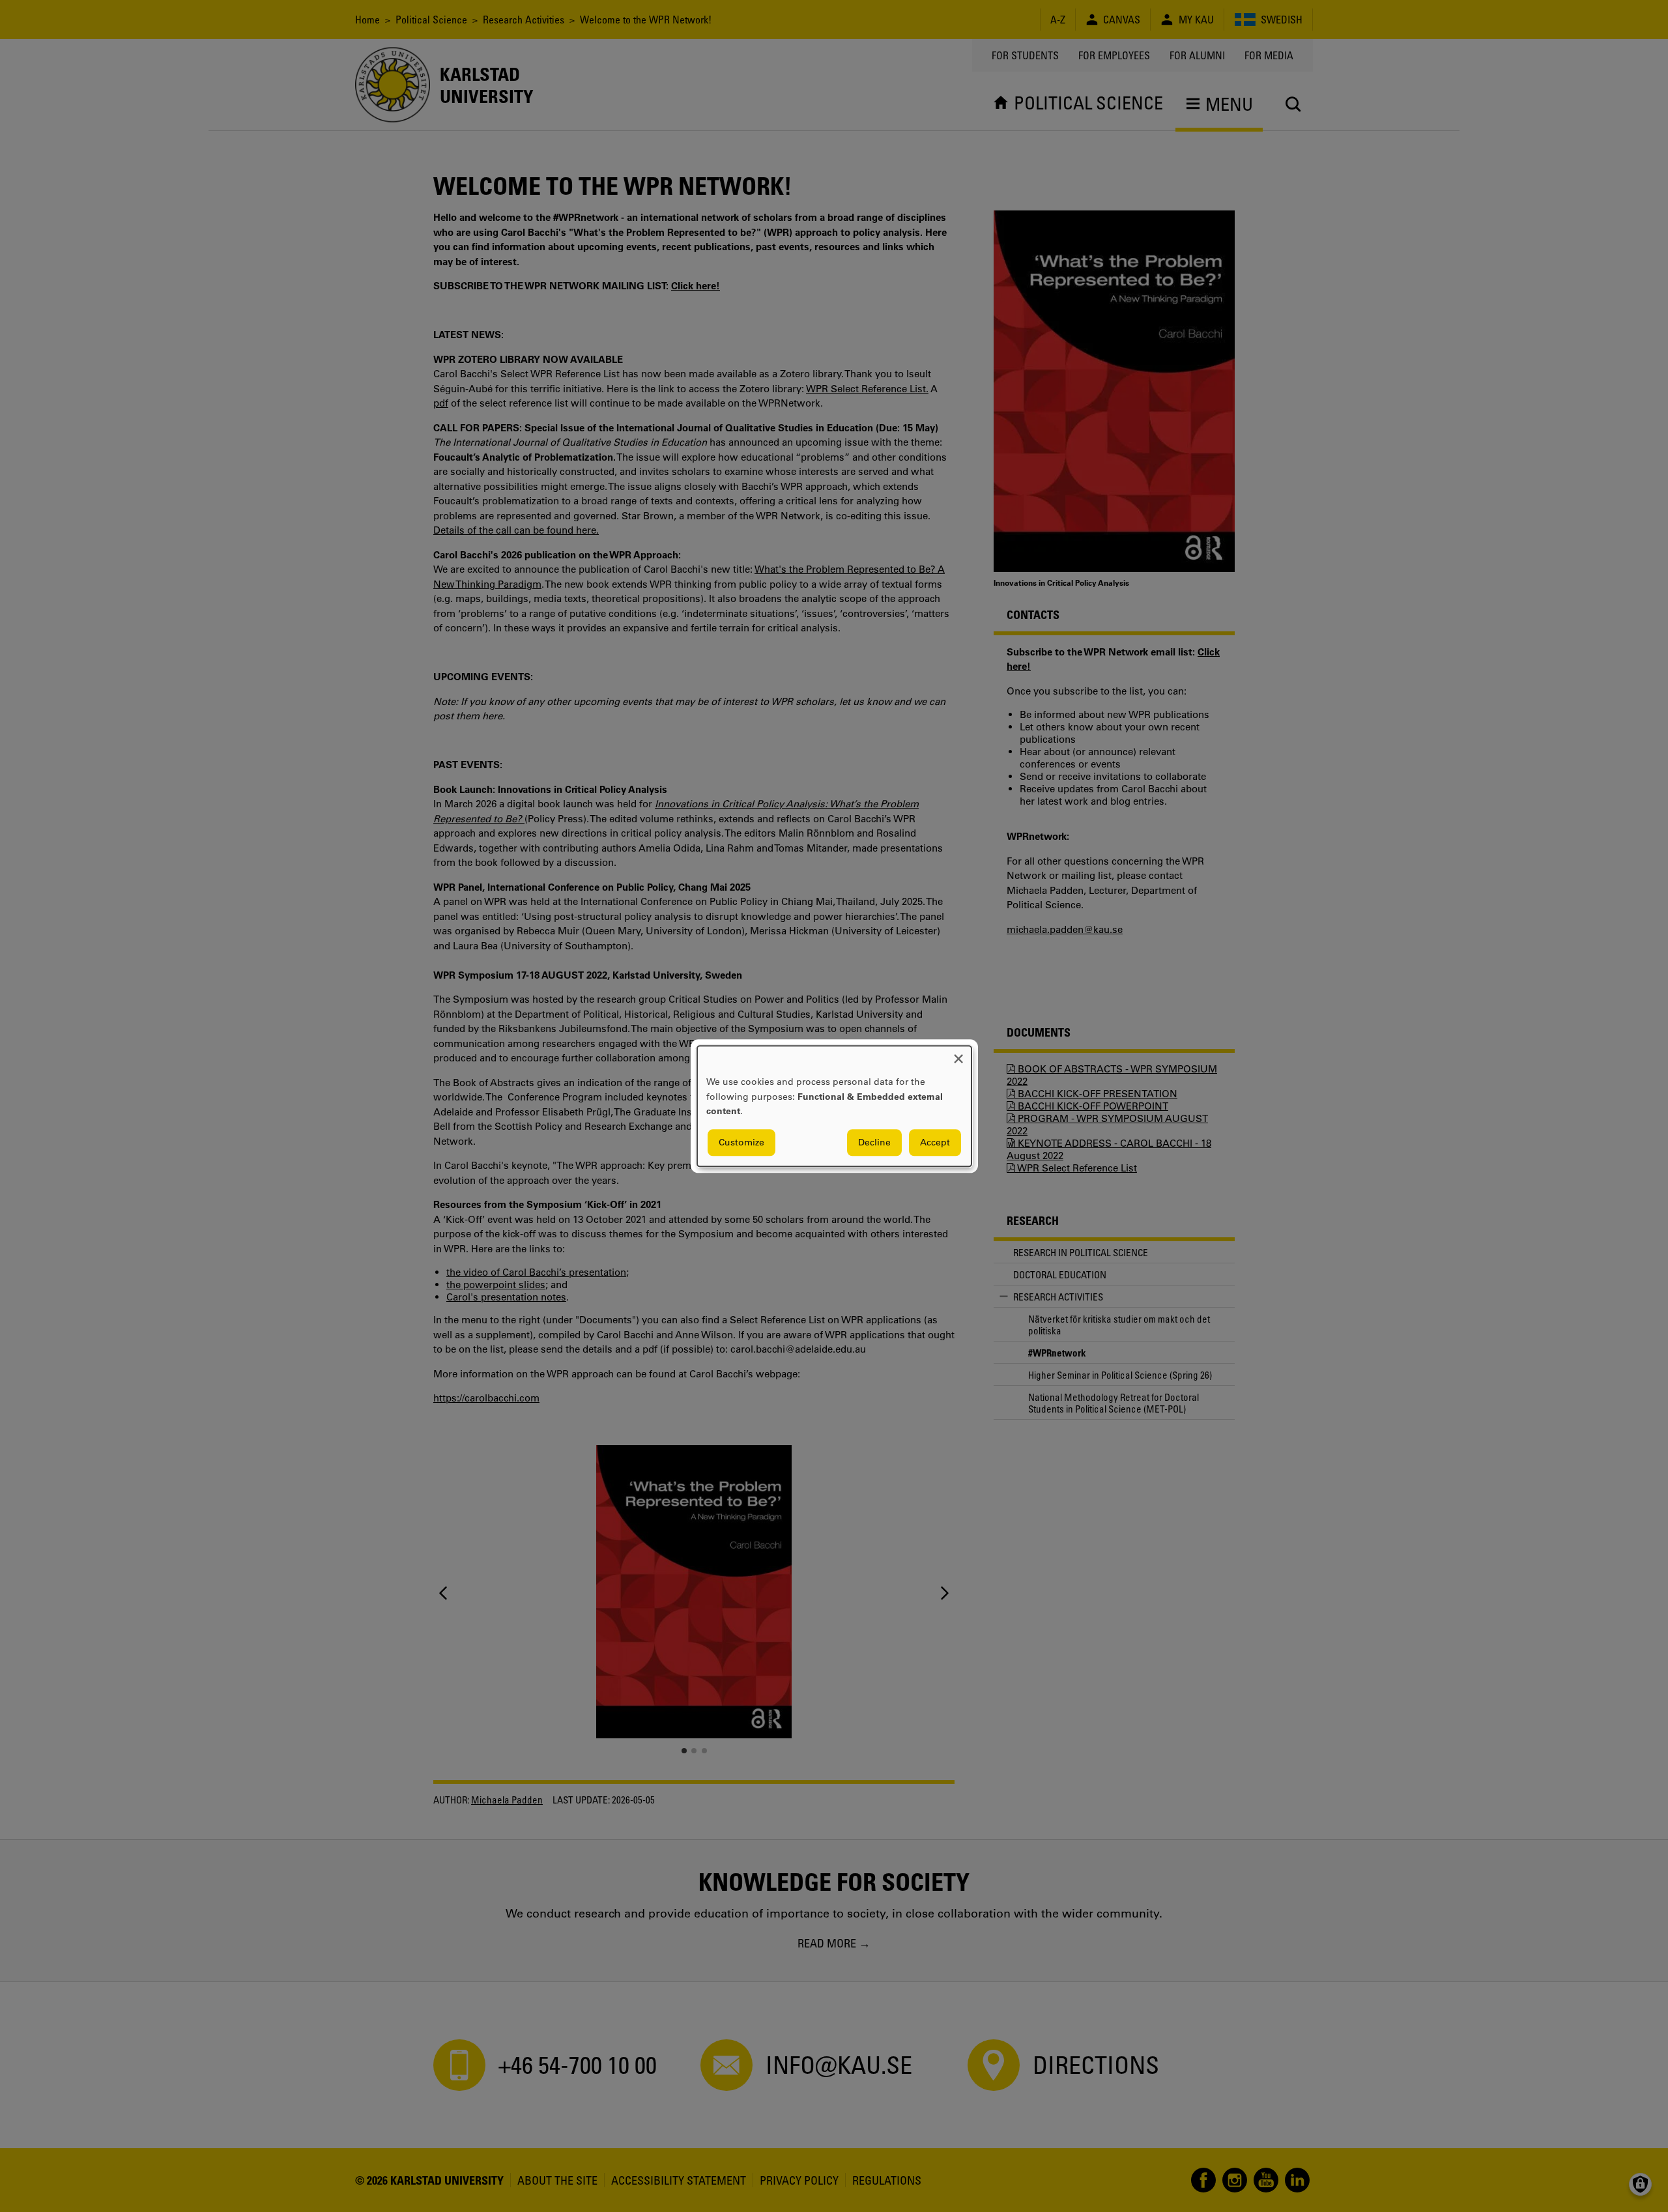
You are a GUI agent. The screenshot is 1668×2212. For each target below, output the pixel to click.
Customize (741, 1142)
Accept (935, 1142)
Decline (874, 1142)
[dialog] (834, 1106)
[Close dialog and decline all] (958, 1054)
